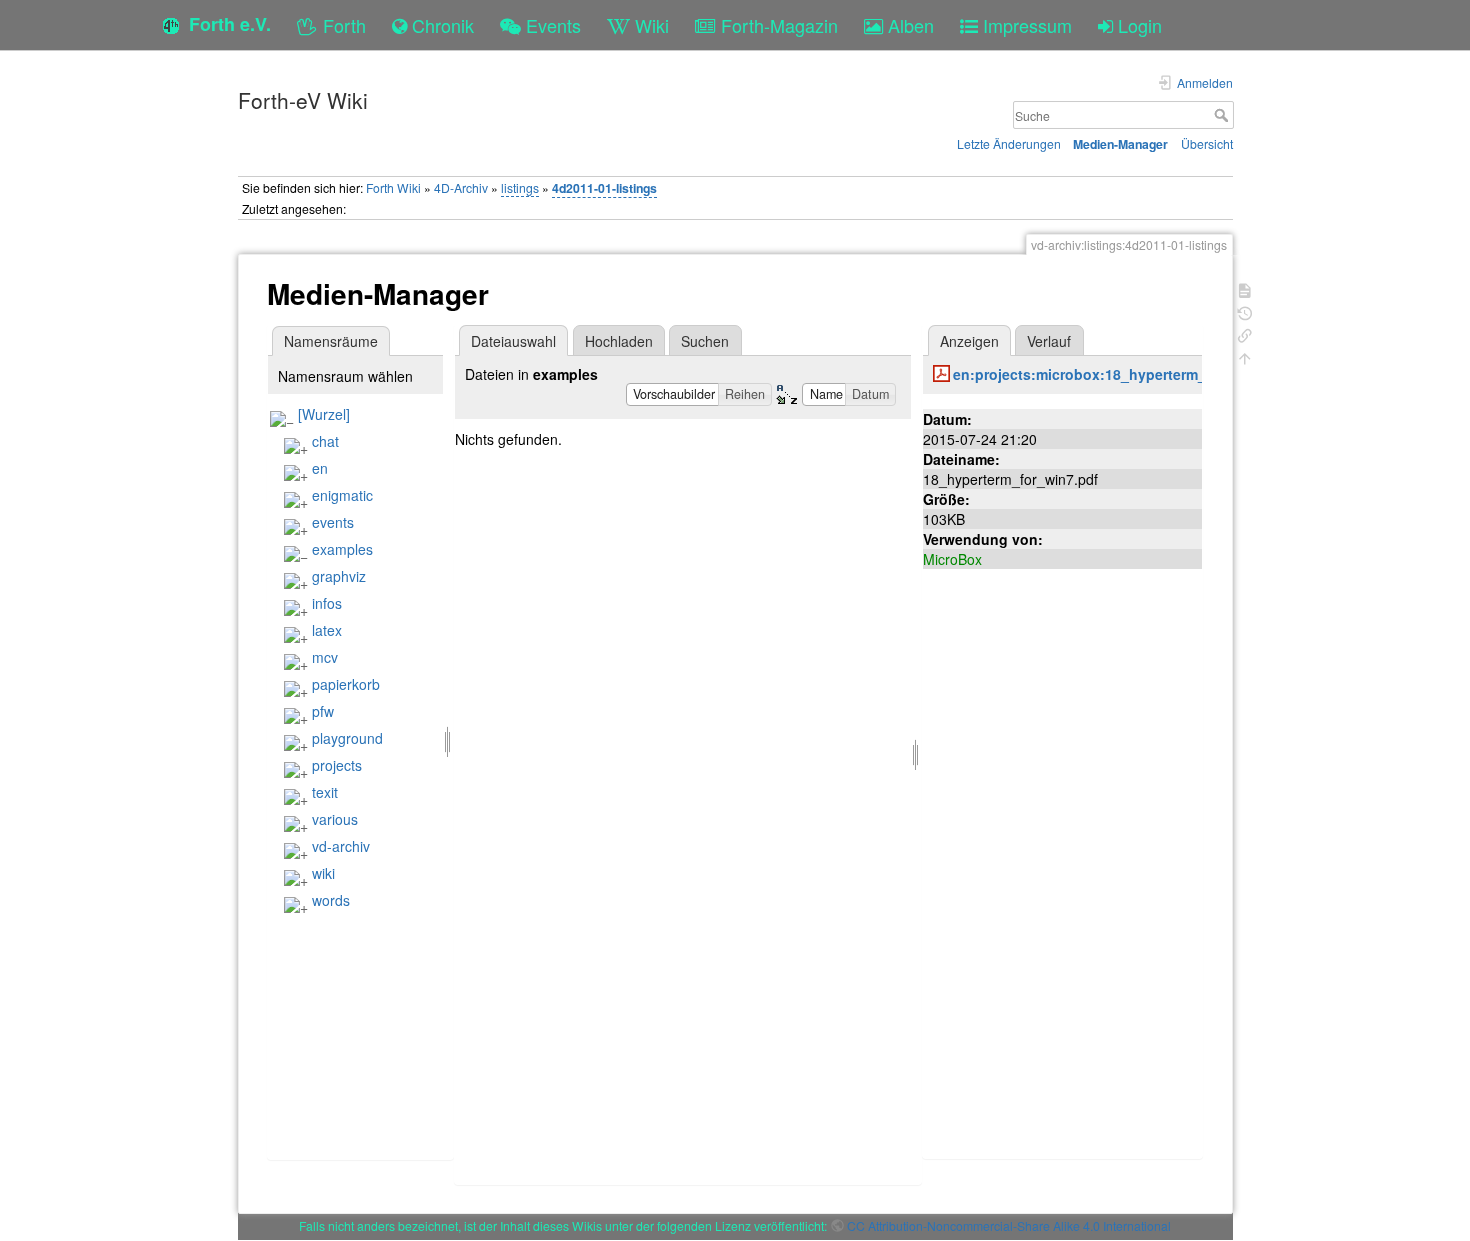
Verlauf (1049, 341)
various (335, 819)
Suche (1223, 115)
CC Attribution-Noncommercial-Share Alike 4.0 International (1009, 1225)
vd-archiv (341, 846)
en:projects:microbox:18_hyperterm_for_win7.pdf (1122, 374)
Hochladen (619, 341)
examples (342, 549)
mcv (325, 657)
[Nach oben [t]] (1245, 356)
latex (327, 630)
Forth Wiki (393, 187)
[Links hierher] (1245, 333)
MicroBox (952, 559)
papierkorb (346, 684)
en (320, 468)
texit (325, 792)
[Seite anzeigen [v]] (1245, 288)
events (333, 522)
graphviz (339, 576)
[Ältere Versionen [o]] (1245, 311)
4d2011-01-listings (604, 188)
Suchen (705, 341)
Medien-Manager (1120, 144)
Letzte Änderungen (1009, 143)
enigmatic (342, 495)
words (331, 900)
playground (347, 738)
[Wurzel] (324, 414)
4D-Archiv (461, 187)
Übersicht (1207, 143)
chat (325, 441)
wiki (323, 873)
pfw (323, 711)
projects (337, 765)
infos (327, 603)
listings (520, 187)
